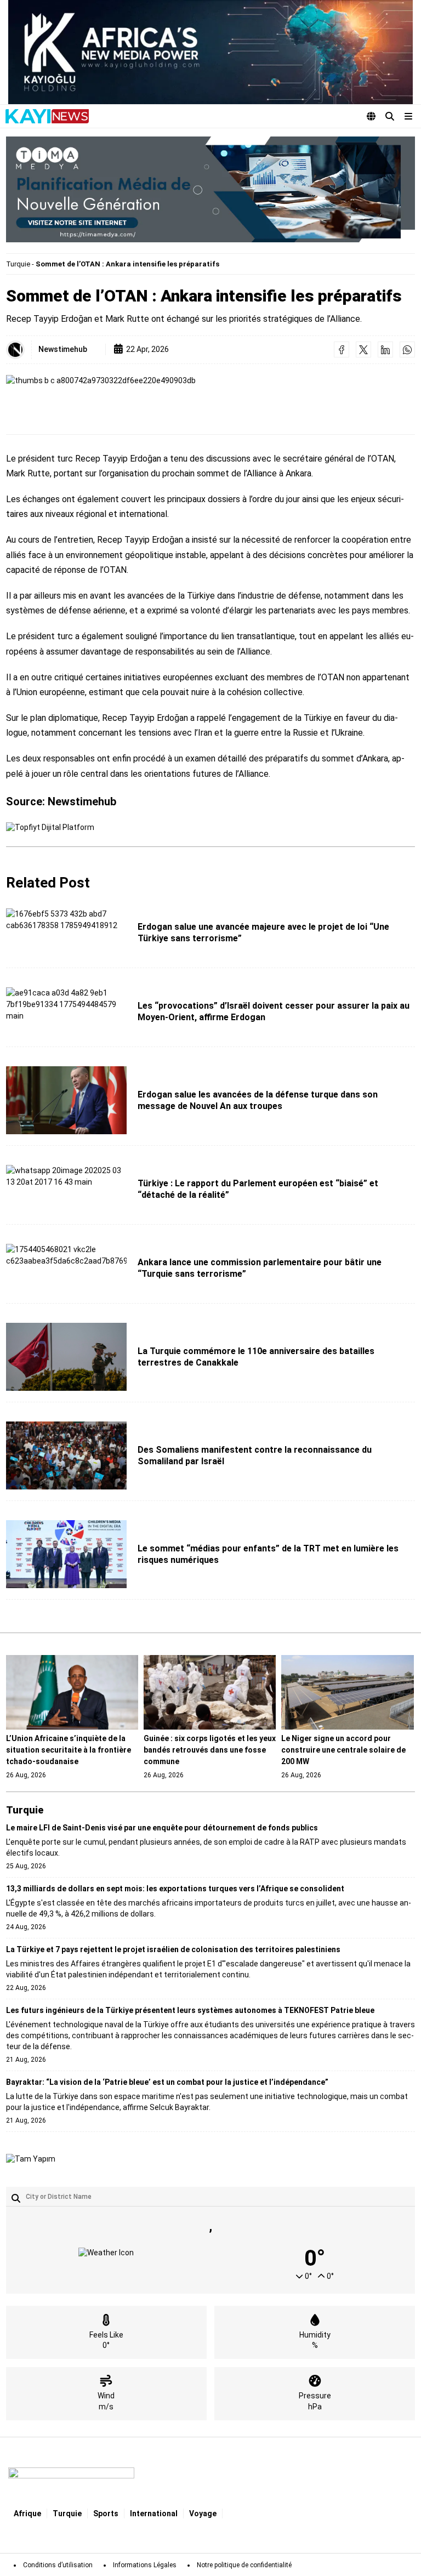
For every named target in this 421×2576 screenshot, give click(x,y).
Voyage (203, 2514)
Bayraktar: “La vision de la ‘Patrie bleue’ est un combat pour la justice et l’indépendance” (167, 2082)
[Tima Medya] (210, 189)
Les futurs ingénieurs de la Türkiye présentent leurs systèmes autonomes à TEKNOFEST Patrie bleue (190, 2010)
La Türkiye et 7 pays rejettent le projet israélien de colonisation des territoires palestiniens (173, 1949)
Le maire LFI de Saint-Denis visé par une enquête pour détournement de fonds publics (162, 1828)
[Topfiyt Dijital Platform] (50, 828)
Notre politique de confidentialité (244, 2565)
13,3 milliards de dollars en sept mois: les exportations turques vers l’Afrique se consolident (175, 1889)
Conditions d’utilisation (58, 2565)
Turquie (18, 264)
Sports (106, 2514)
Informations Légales (145, 2565)
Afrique (27, 2514)
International (154, 2514)
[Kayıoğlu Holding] (210, 52)
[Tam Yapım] (31, 2159)
